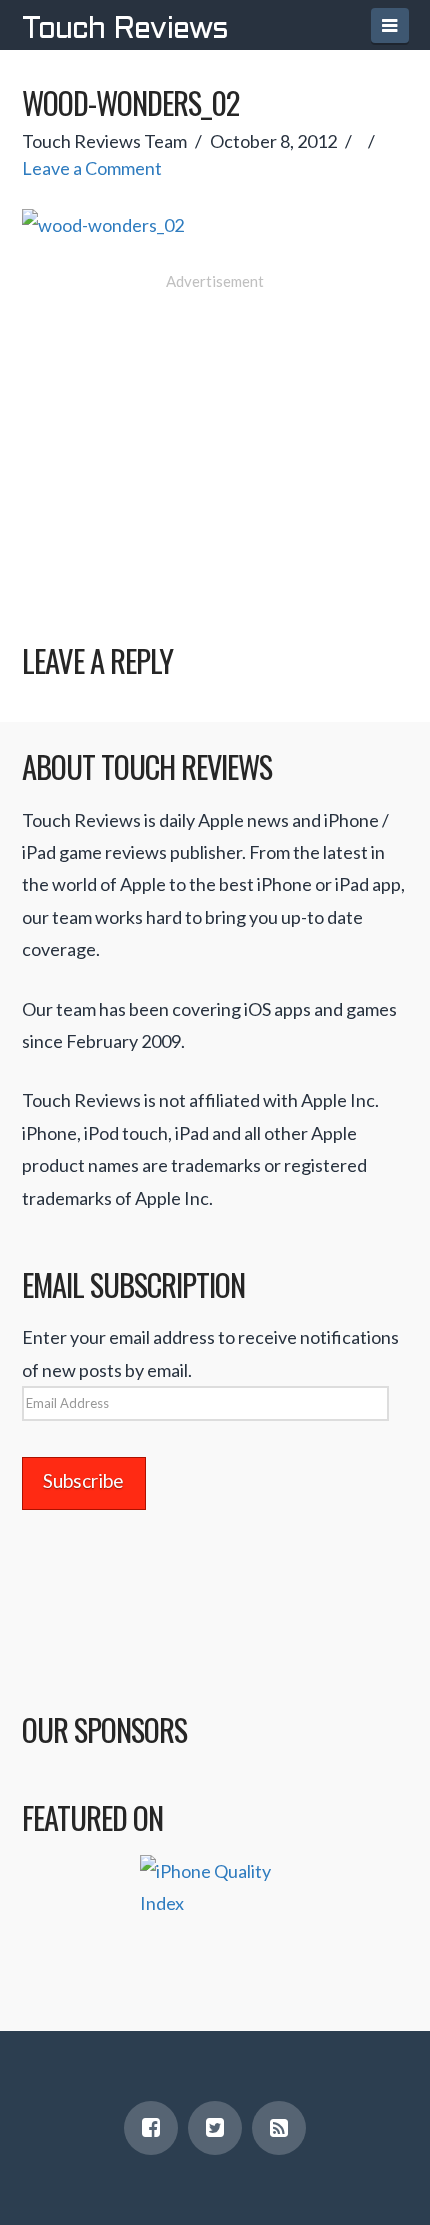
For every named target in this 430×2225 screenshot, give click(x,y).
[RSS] (279, 2128)
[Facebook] (151, 2128)
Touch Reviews (125, 30)
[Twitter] (215, 2128)
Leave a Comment (92, 168)
